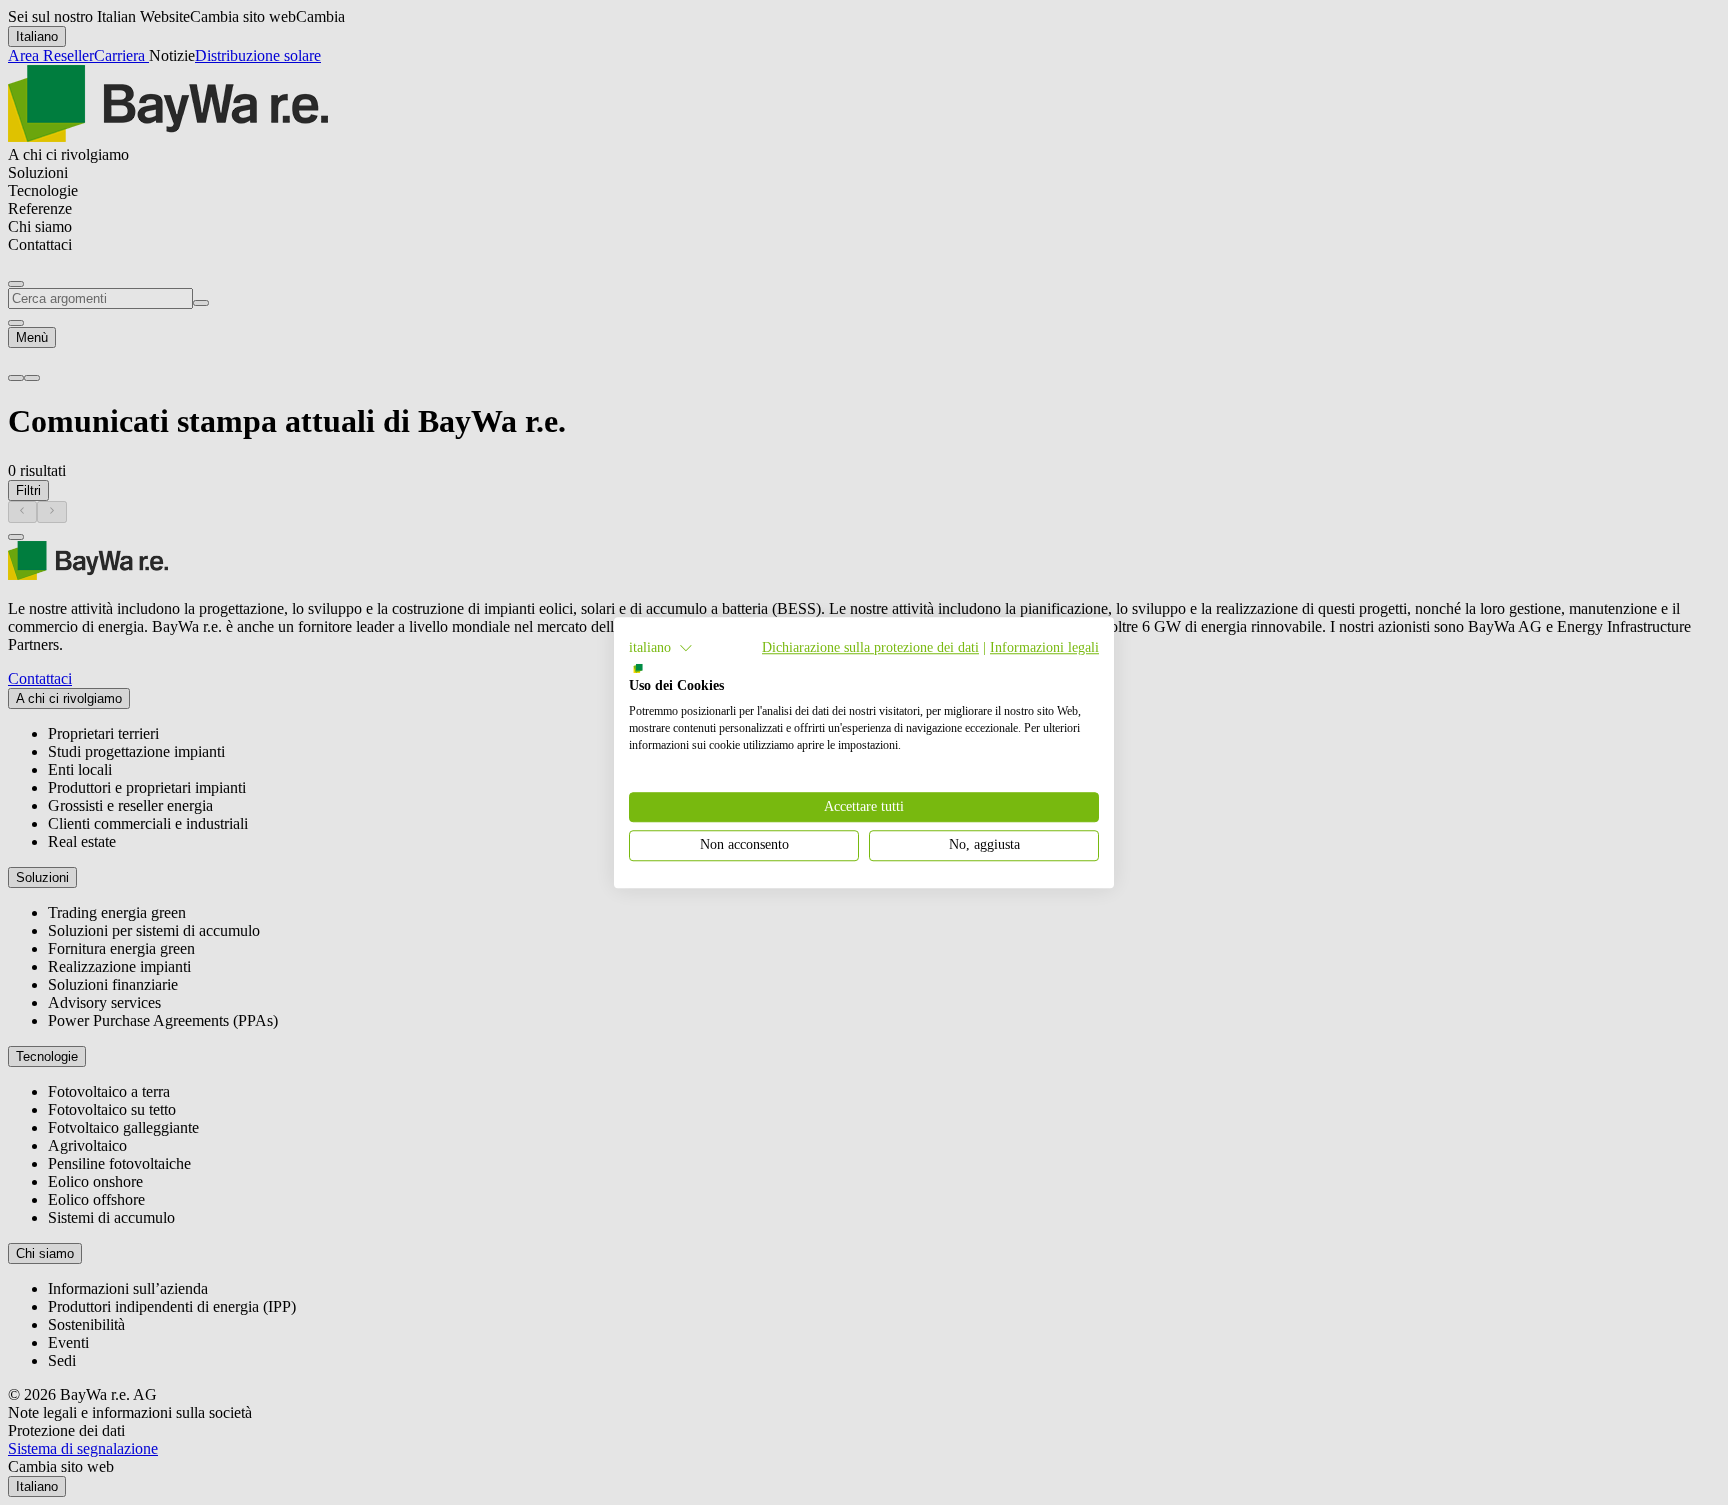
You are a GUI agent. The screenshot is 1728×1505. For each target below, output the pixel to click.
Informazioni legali (1044, 647)
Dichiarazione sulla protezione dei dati (870, 647)
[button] (661, 648)
